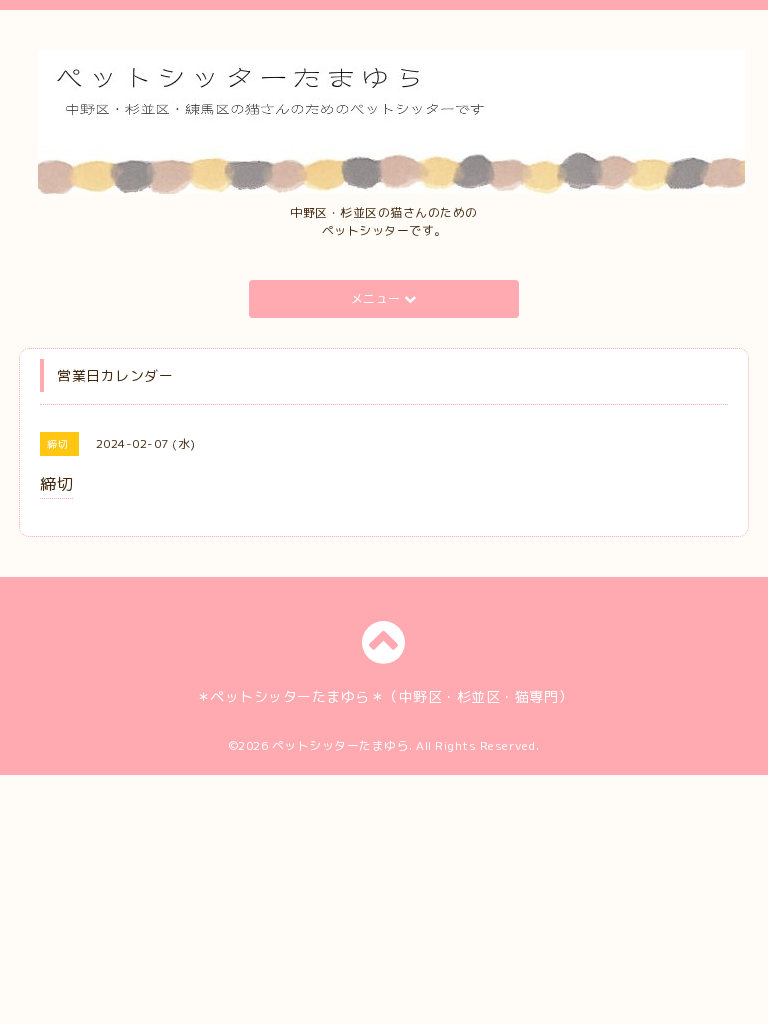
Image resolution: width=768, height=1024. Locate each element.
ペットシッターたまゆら (341, 745)
